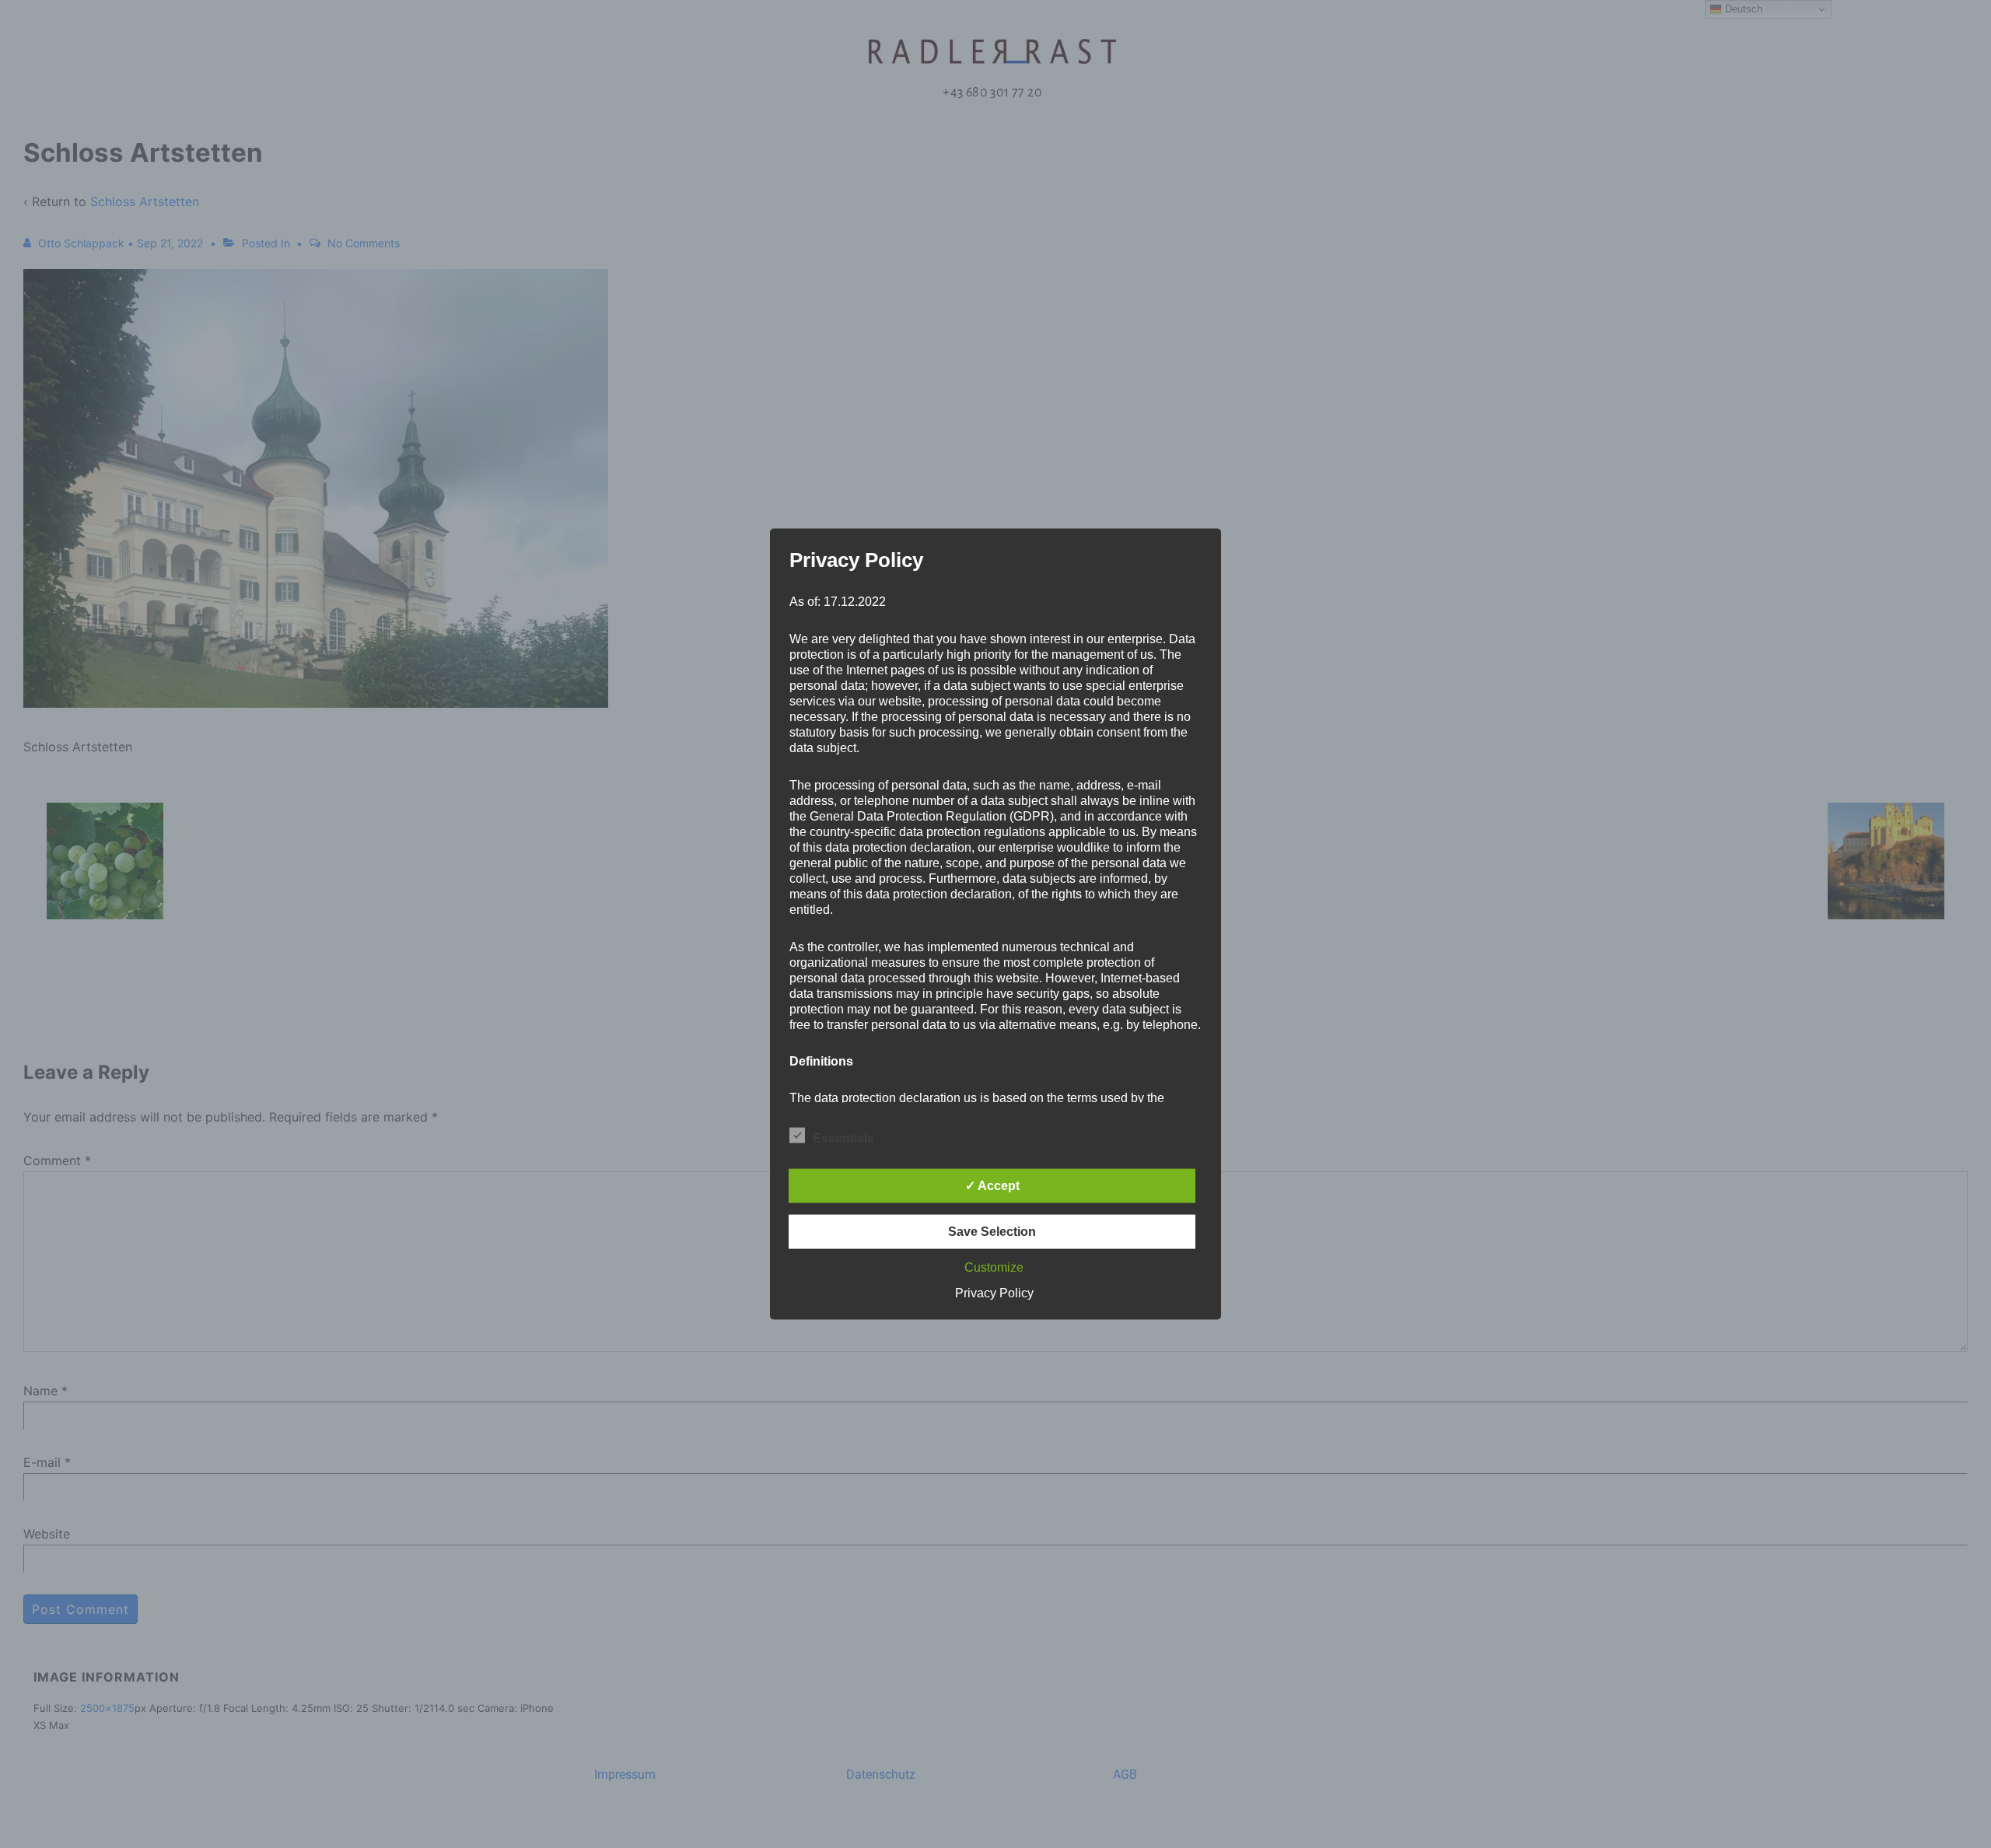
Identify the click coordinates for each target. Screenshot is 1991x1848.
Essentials (843, 1137)
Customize (994, 1267)
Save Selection (992, 1231)
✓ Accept (992, 1185)
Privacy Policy (994, 1292)
